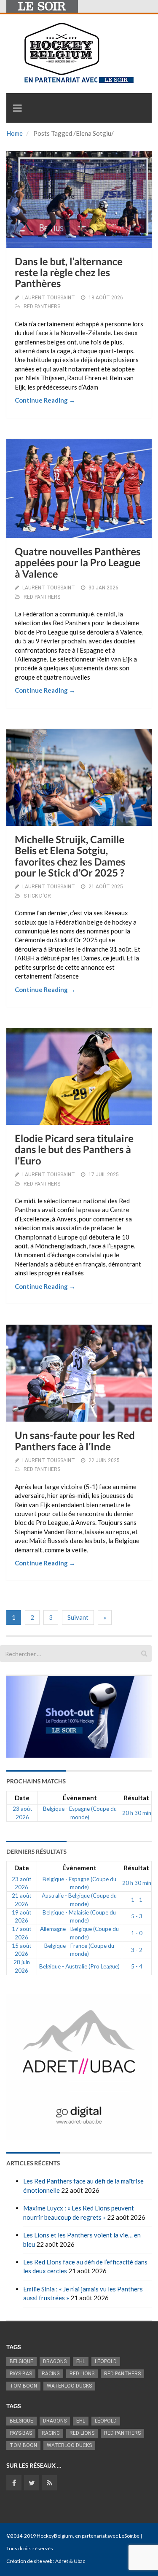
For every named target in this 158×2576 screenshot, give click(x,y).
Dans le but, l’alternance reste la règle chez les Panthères (69, 273)
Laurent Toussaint (49, 298)
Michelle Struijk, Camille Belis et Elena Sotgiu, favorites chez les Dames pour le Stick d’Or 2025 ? (70, 856)
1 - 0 (137, 1933)
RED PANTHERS (42, 307)
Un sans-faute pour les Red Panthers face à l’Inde (75, 1441)
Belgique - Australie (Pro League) (79, 1966)
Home (15, 133)
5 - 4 (137, 1966)
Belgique (21, 2361)
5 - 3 (137, 1916)
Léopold (106, 2361)
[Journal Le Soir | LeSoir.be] (42, 6)
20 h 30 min (137, 1813)
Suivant (78, 1617)
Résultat (137, 1798)
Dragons (55, 2361)
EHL (81, 2361)
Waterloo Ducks (69, 2386)
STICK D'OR (37, 896)
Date (22, 1798)
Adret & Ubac (70, 2561)
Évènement (80, 1798)
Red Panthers (122, 2374)
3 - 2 (137, 1950)
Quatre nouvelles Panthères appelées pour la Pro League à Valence (78, 563)
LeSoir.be (129, 2536)
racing (51, 2374)
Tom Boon (23, 2386)
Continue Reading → (45, 400)
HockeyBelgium (55, 2536)
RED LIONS (82, 2374)
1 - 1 (137, 1900)
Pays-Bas (21, 2374)
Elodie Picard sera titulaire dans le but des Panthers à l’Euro (74, 1150)
